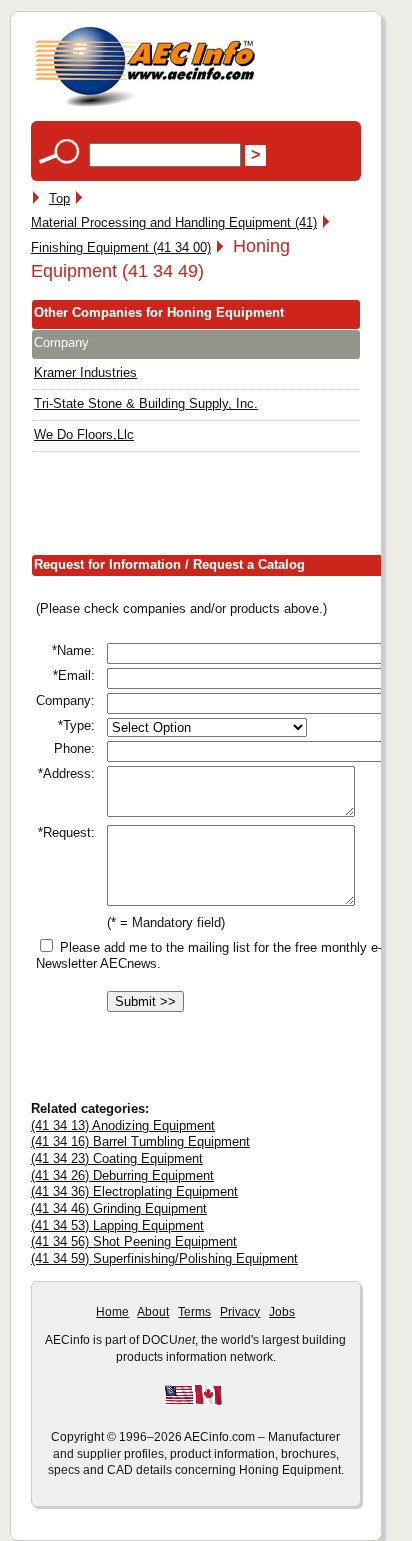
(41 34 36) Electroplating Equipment (134, 1191)
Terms (194, 1312)
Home (112, 1312)
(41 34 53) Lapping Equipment (117, 1225)
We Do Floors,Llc (84, 434)
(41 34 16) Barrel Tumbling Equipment (140, 1141)
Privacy (240, 1312)
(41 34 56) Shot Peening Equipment (134, 1241)
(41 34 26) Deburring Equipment (122, 1175)
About (153, 1312)
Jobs (282, 1312)
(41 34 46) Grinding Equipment (119, 1208)
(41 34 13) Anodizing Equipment (123, 1125)
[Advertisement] (221, 508)
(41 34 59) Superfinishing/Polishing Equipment (164, 1258)
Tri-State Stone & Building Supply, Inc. (146, 403)
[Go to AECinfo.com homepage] (145, 104)
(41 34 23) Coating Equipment (117, 1158)
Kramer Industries (85, 372)
